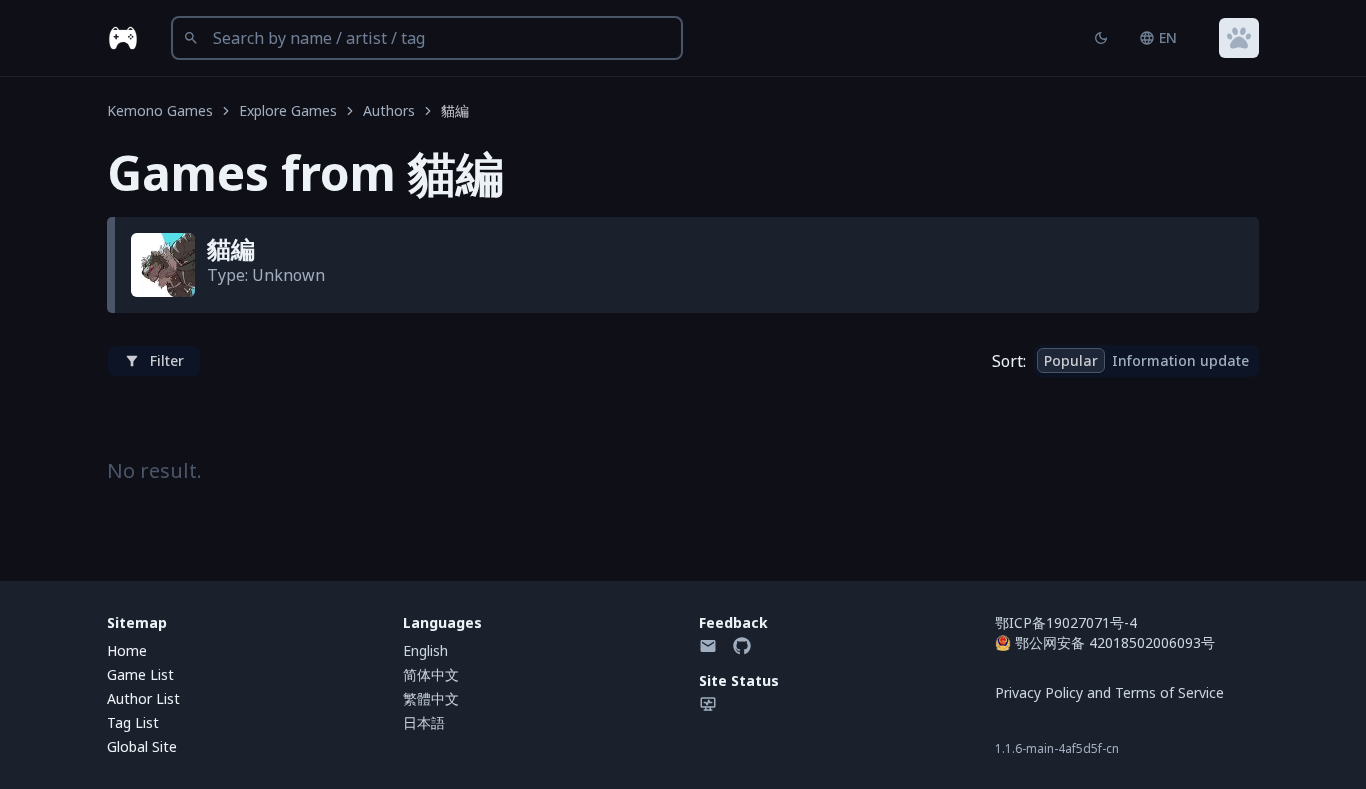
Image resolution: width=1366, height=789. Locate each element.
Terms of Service (1169, 692)
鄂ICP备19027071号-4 (1066, 622)
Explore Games (288, 110)
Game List (140, 674)
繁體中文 (431, 698)
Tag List (133, 722)
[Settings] (1239, 38)
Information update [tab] (1180, 360)
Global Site (142, 746)
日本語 (424, 722)
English (425, 650)
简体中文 (431, 674)
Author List (143, 698)
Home (127, 650)
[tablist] (1146, 361)
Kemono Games (160, 110)
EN (1168, 37)
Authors (389, 110)
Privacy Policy (1039, 692)
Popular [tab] (1071, 360)
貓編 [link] (455, 110)
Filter (167, 360)
